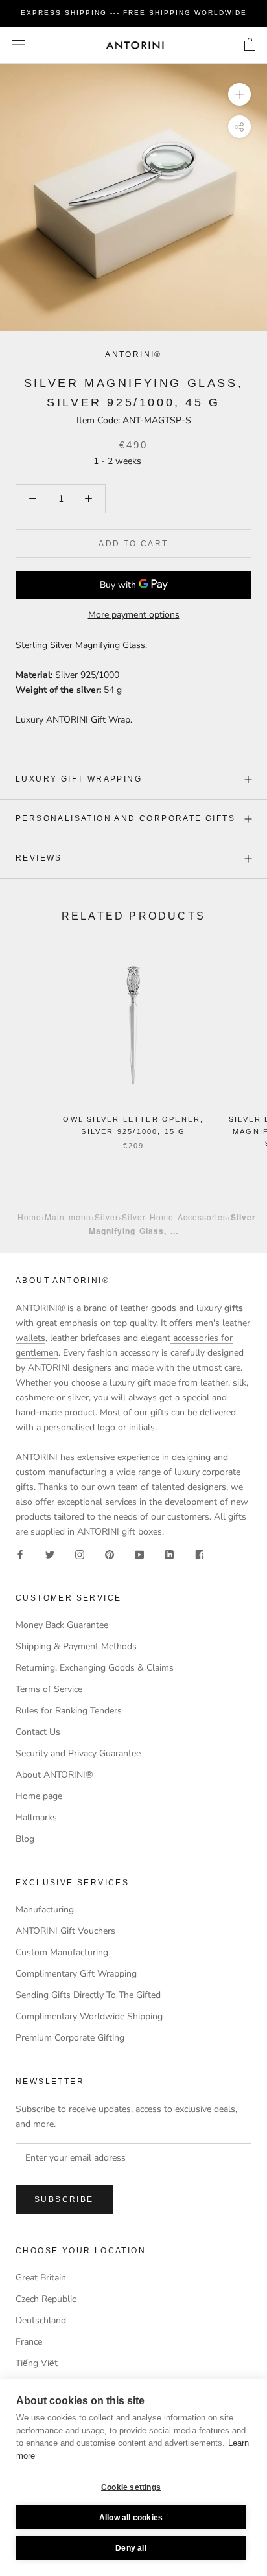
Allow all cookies (131, 2518)
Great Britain (41, 2278)
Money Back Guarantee (62, 1625)
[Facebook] (20, 1554)
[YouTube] (139, 1554)
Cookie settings (131, 2487)
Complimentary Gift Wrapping (76, 1974)
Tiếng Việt (37, 2363)
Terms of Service (49, 1689)
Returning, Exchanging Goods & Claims (95, 1668)
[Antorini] (135, 45)
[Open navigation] (18, 45)
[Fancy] (199, 1554)
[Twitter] (50, 1554)
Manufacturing (45, 1909)
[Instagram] (80, 1554)
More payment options (134, 615)
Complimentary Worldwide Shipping (89, 2016)
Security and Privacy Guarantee (78, 1753)
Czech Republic (46, 2299)
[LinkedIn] (169, 1554)
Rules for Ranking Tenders (69, 1711)
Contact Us (38, 1732)
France (29, 2342)
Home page (39, 1796)
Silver (107, 1217)
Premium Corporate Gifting (70, 2038)
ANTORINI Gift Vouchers (65, 1931)
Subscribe (64, 2199)
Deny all (131, 2548)
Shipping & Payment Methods (76, 1646)
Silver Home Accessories (175, 1217)
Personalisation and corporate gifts (125, 818)
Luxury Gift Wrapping (79, 779)
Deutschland (41, 2320)
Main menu (68, 1217)
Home (29, 1217)
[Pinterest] (110, 1554)
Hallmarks (36, 1817)
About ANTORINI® (54, 1775)
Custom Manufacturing (62, 1952)
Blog (25, 1839)
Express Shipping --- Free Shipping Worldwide (134, 13)
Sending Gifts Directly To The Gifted (88, 1995)
